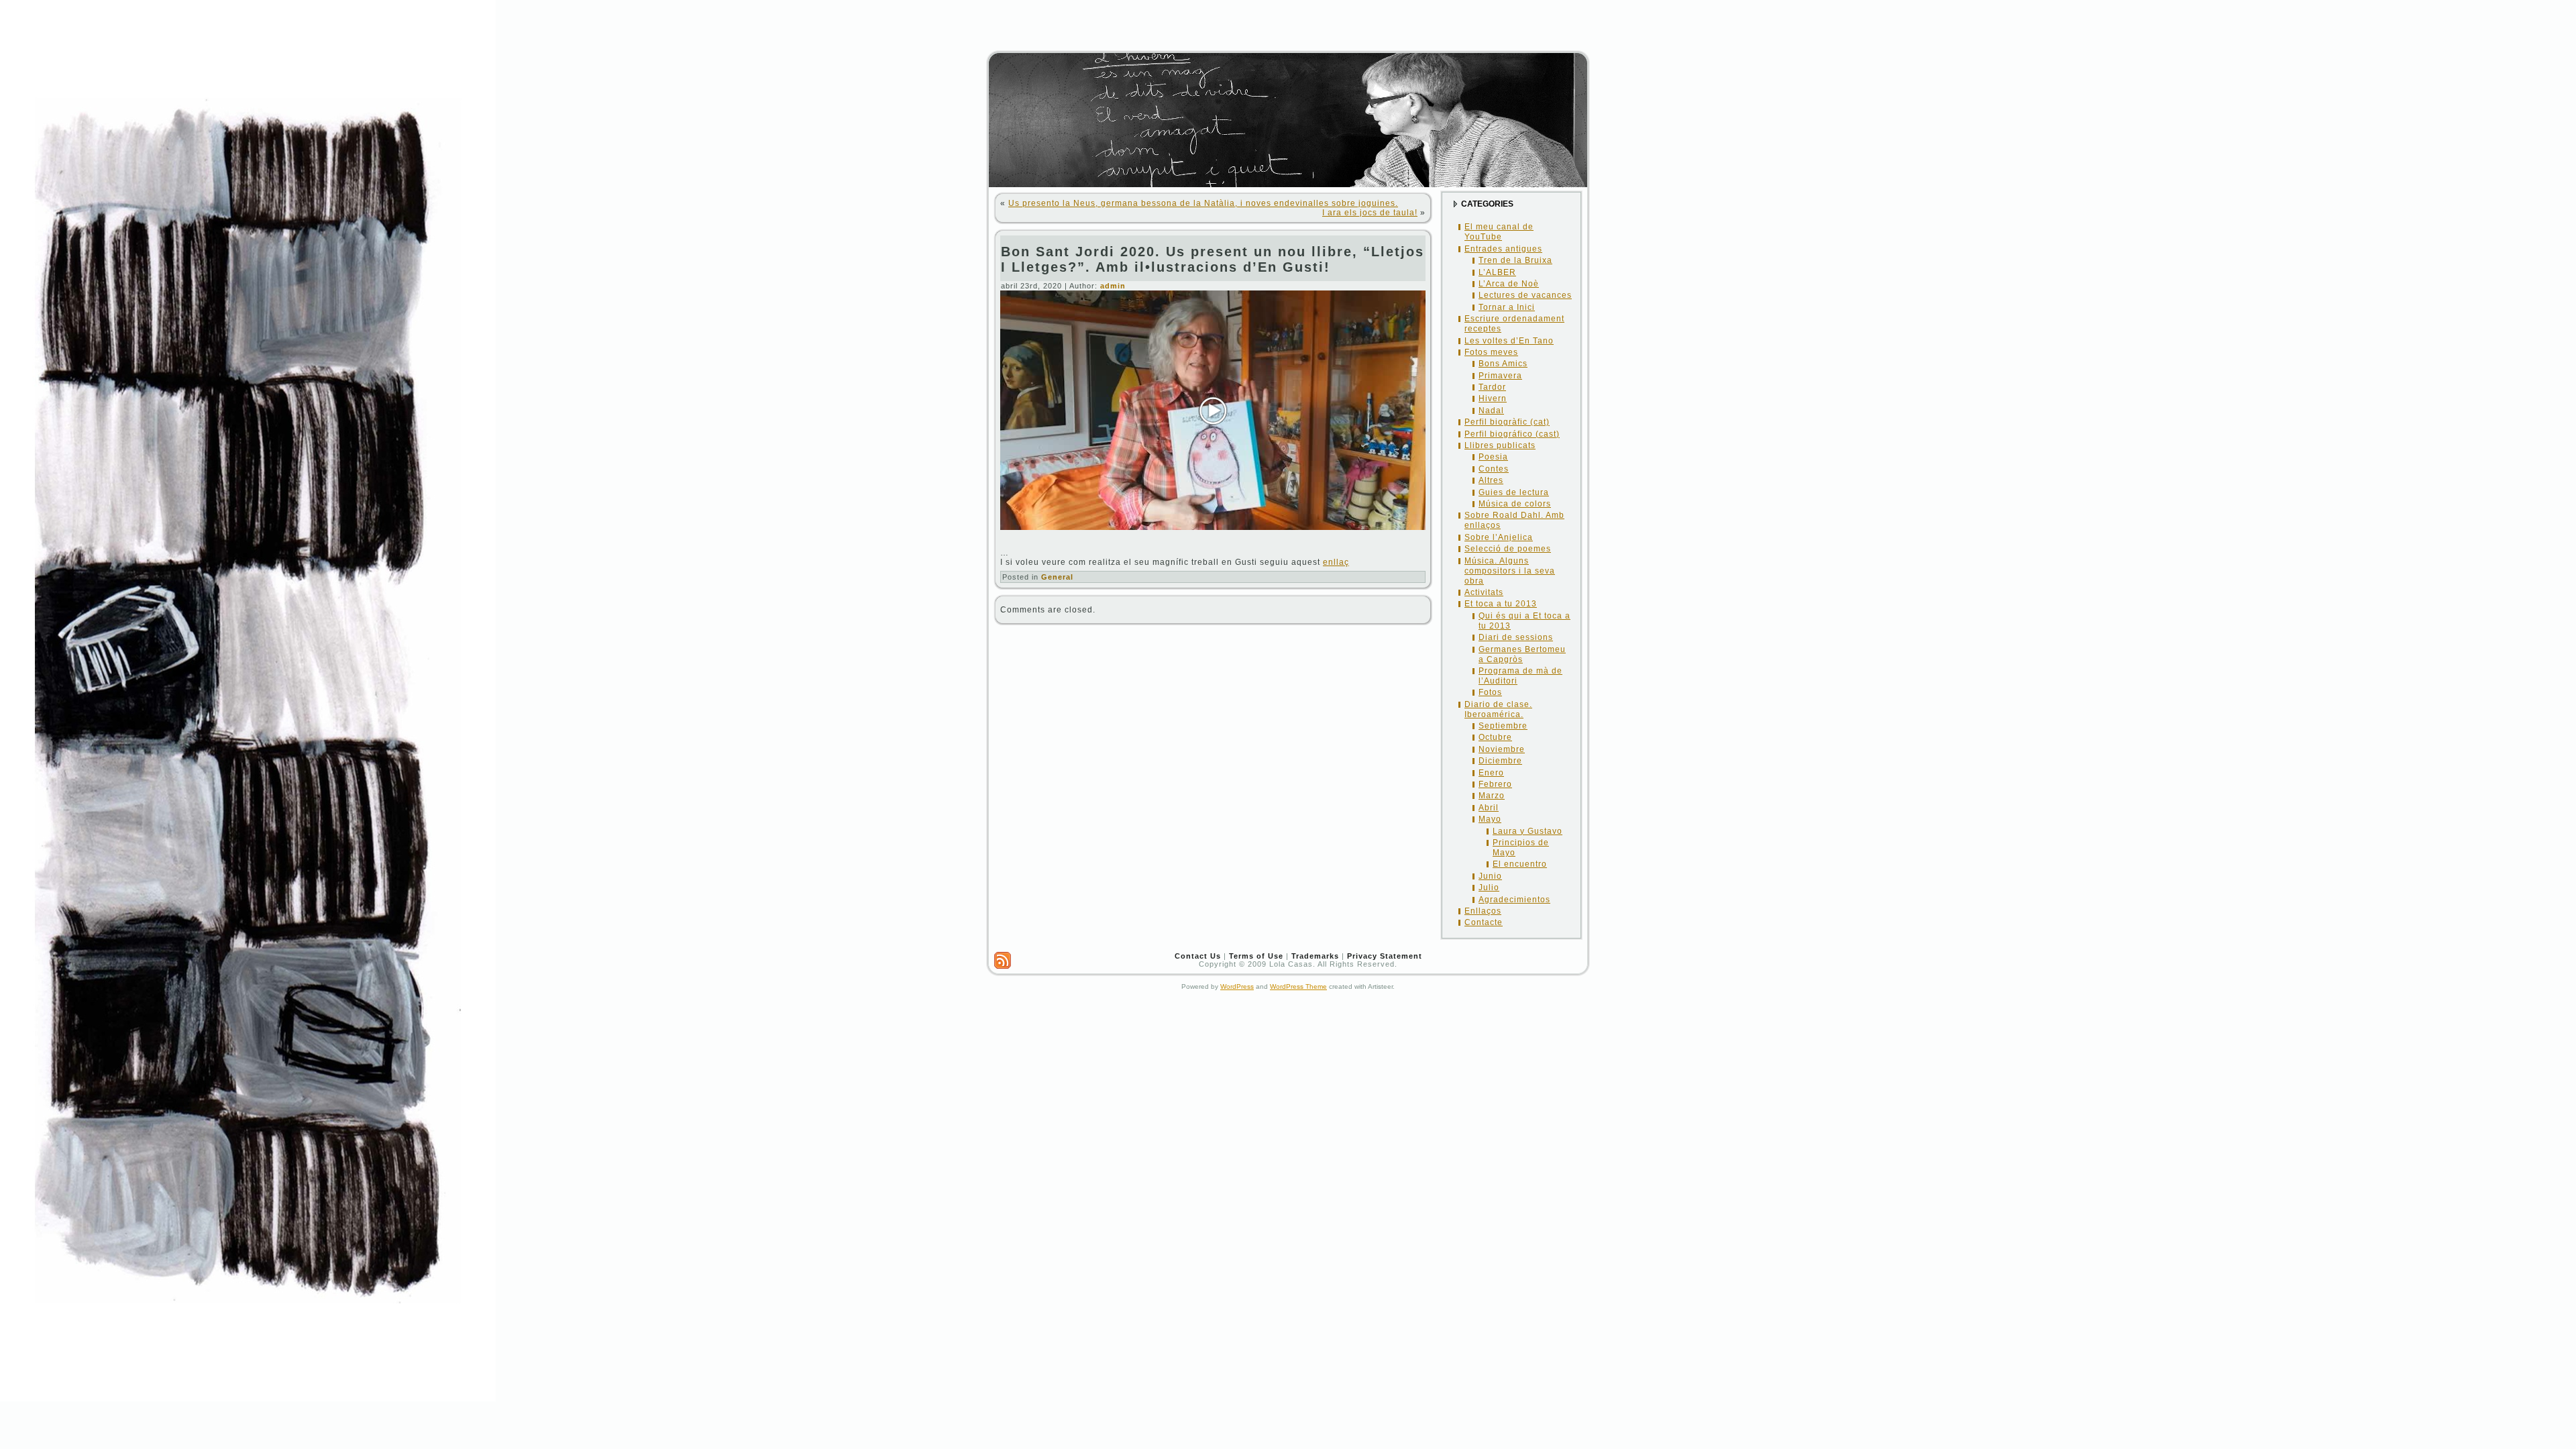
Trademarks (1315, 956)
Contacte (1484, 922)
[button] (1213, 411)
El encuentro (1520, 864)
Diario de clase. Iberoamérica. (1498, 709)
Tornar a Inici (1507, 307)
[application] (1213, 410)
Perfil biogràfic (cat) (1507, 422)
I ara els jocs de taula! (1370, 213)
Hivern (1493, 398)
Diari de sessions (1516, 637)
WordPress (1237, 986)
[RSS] (1003, 960)
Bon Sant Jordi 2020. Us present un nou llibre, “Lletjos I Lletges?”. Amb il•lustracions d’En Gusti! (1213, 259)
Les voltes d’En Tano (1509, 341)
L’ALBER (1497, 272)
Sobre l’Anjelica (1499, 537)
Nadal (1491, 411)
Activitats (1484, 592)
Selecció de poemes (1508, 549)
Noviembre (1502, 749)
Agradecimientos (1514, 900)
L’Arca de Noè (1509, 284)
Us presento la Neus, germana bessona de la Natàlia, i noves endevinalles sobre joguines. (1203, 203)
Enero (1491, 773)
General (1057, 577)
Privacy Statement (1385, 956)
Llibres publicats (1500, 445)
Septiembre (1503, 726)
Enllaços (1483, 911)
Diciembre (1500, 761)
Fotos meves (1491, 352)
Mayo (1490, 819)
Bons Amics (1503, 364)
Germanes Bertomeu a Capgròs (1522, 654)
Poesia (1493, 457)
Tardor (1492, 387)
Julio (1489, 888)
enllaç (1336, 562)
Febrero (1495, 784)
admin (1113, 286)
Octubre (1495, 737)
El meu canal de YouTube (1499, 232)
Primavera (1500, 376)
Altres (1491, 480)
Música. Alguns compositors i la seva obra (1510, 571)
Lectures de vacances (1525, 295)
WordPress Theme (1298, 986)
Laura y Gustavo (1527, 831)
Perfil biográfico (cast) (1512, 434)
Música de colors (1515, 504)
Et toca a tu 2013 (1501, 604)
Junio (1490, 876)
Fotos (1490, 692)
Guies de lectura (1514, 492)
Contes (1494, 469)
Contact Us (1198, 956)
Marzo (1492, 796)
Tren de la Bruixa (1515, 260)
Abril (1489, 808)
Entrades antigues (1503, 249)
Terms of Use (1256, 956)
